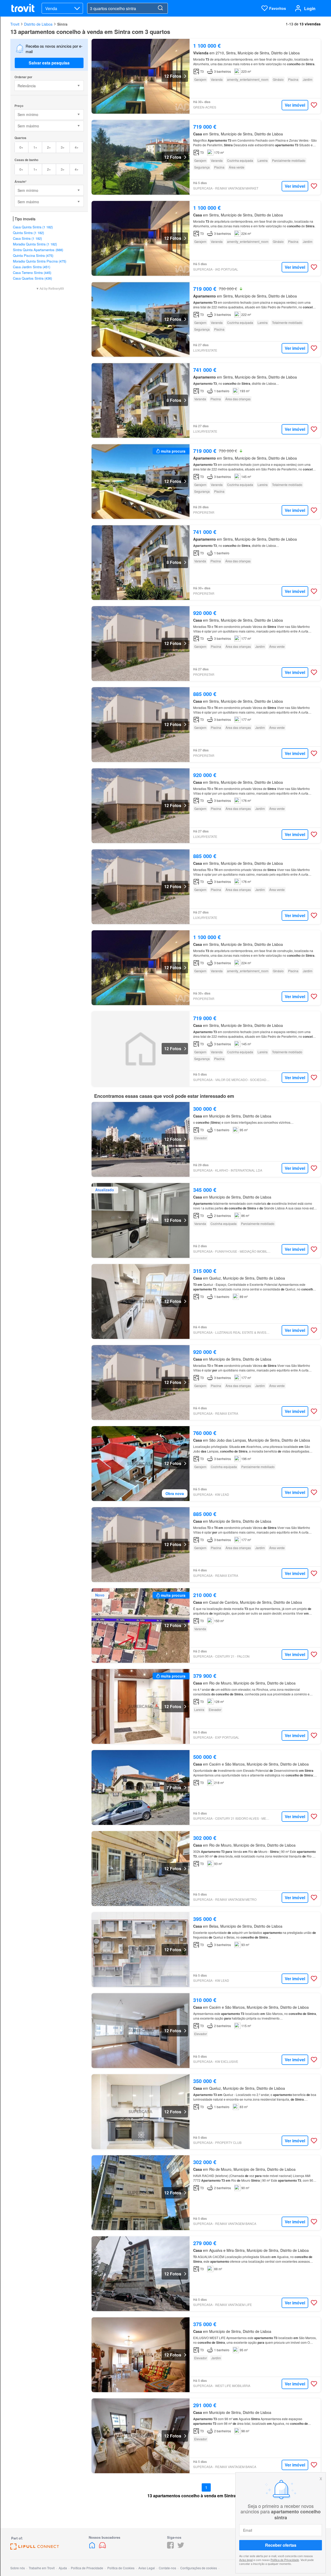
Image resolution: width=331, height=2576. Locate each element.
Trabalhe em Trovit (42, 2568)
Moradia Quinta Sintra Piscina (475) (40, 261)
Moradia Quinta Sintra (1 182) (35, 244)
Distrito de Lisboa (38, 24)
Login (310, 8)
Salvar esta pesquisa (49, 63)
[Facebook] (170, 2547)
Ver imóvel (295, 105)
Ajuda (63, 2568)
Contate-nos (167, 2568)
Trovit (15, 24)
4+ (77, 147)
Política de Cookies (121, 2568)
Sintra (62, 24)
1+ (35, 147)
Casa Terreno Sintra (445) (32, 273)
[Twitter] (181, 2547)
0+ (21, 147)
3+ (63, 147)
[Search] (160, 8)
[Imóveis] (93, 2547)
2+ (49, 147)
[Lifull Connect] (35, 2548)
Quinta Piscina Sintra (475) (33, 255)
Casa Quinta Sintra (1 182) (33, 227)
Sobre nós (18, 2568)
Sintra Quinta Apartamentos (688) (38, 250)
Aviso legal (246, 2560)
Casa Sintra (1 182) (27, 238)
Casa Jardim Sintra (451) (32, 267)
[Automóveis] (102, 2547)
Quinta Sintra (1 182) (28, 233)
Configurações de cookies (199, 2568)
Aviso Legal (147, 2568)
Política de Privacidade (285, 2560)
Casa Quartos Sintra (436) (32, 278)
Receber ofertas (281, 2545)
